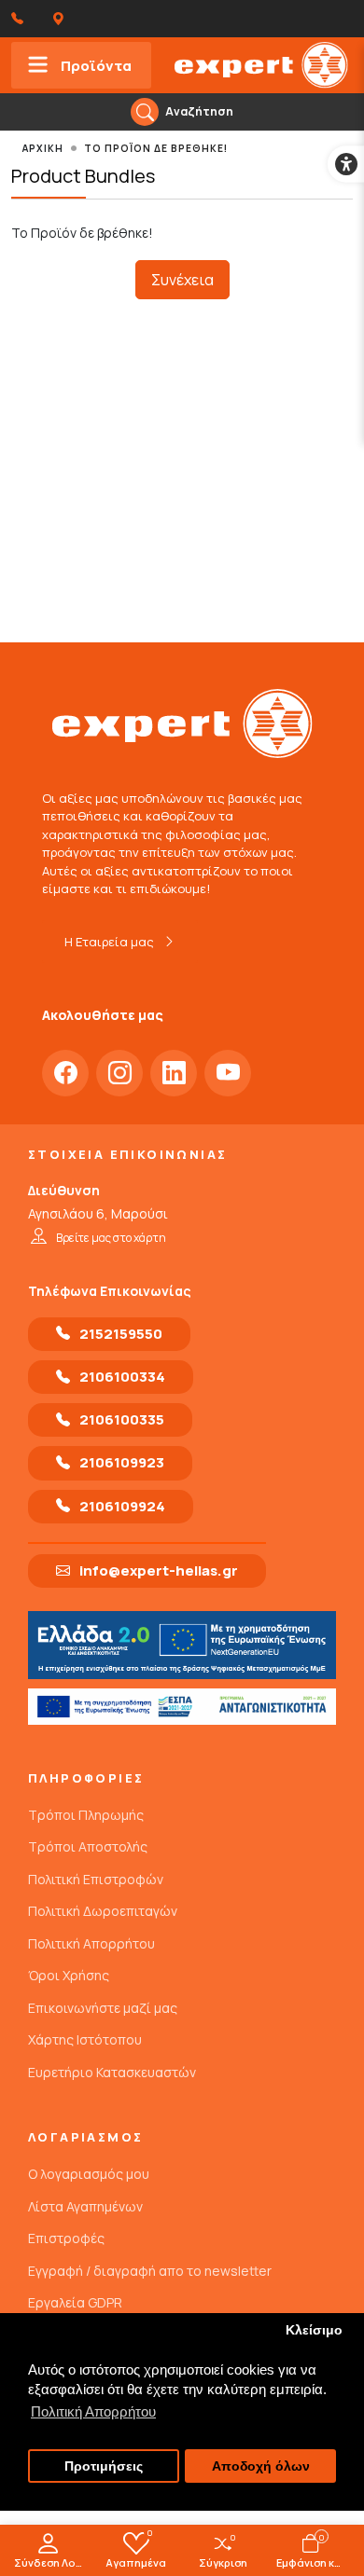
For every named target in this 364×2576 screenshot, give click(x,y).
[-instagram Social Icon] (119, 1073)
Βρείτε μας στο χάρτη (111, 1238)
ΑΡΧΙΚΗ (43, 148)
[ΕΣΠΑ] (182, 1707)
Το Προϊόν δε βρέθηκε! (156, 148)
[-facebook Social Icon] (65, 1073)
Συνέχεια (182, 280)
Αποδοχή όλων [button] (261, 2466)
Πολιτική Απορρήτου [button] (93, 2411)
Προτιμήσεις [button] (104, 2466)
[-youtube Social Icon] (228, 1073)
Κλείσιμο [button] (314, 2330)
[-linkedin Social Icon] (174, 1073)
